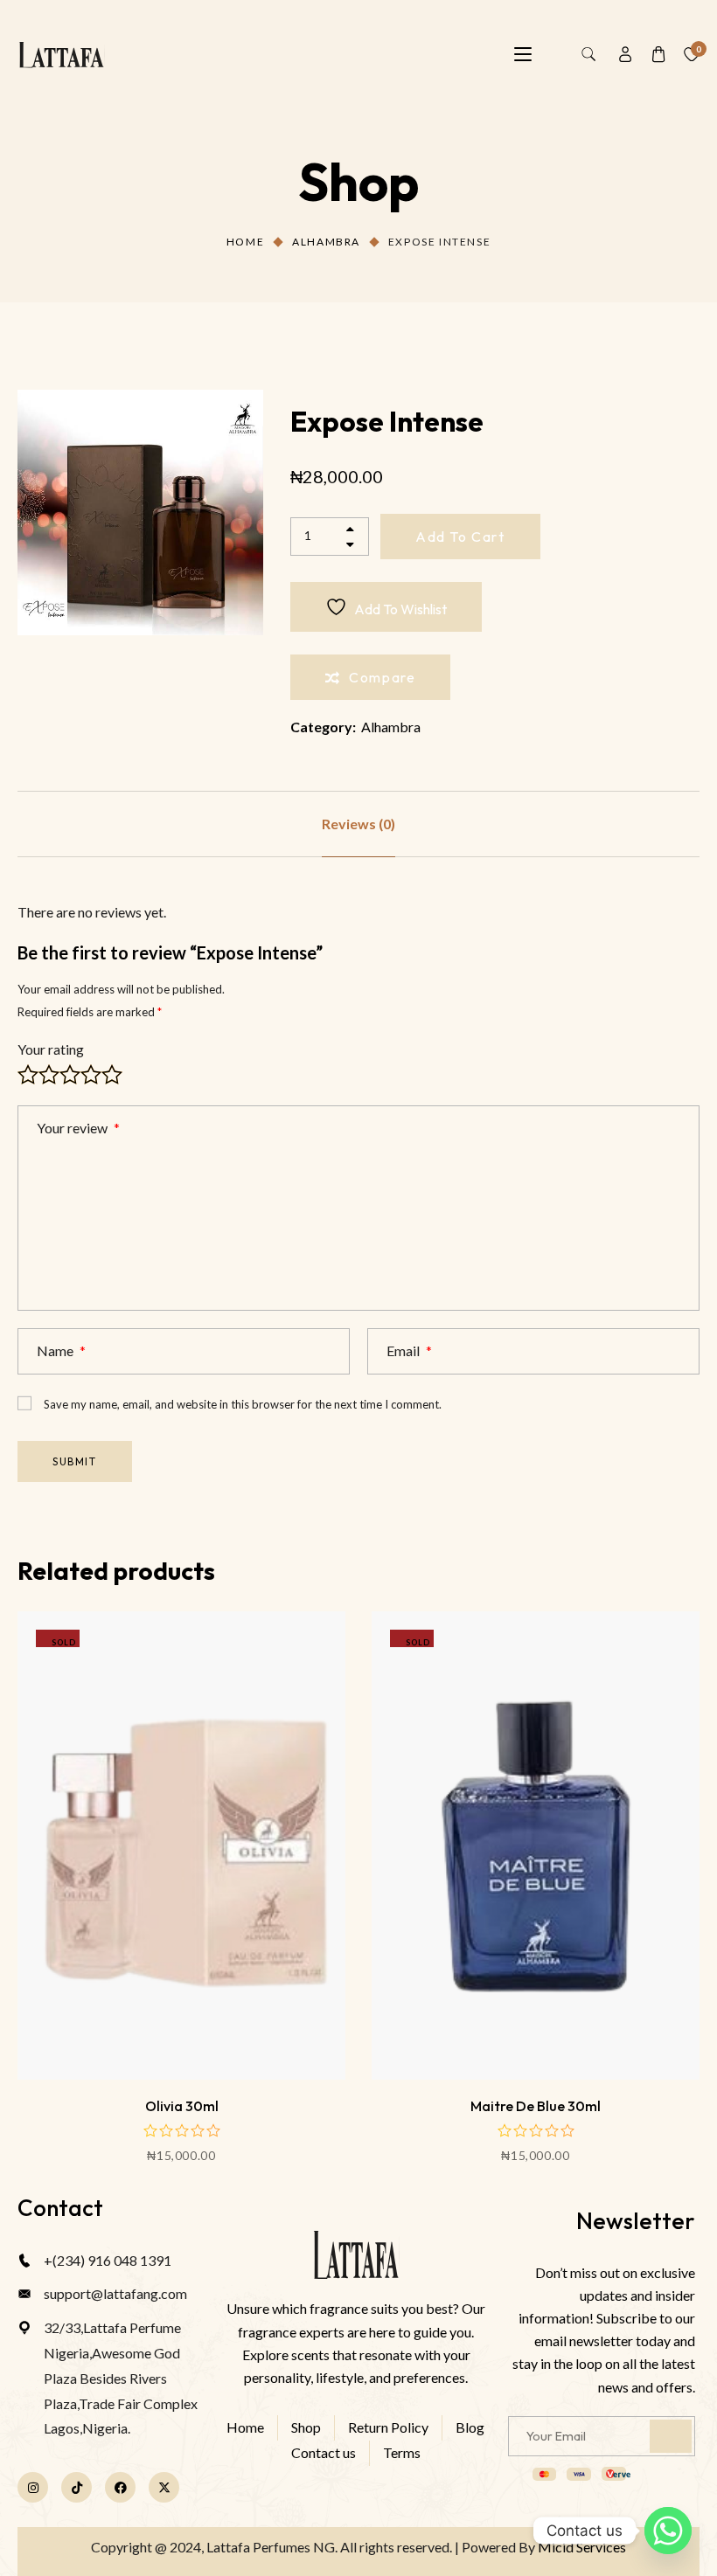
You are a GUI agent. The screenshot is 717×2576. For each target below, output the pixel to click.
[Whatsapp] (668, 2531)
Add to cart (460, 537)
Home (245, 242)
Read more (181, 1998)
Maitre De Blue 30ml (536, 2106)
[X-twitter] (164, 2487)
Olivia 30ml (182, 2106)
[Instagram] (33, 2487)
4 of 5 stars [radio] (91, 1075)
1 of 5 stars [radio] (28, 1075)
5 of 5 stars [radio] (112, 1075)
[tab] (358, 824)
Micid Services (582, 2547)
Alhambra (326, 242)
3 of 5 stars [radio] (70, 1075)
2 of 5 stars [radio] (49, 1075)
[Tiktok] (77, 2487)
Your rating (51, 1049)
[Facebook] (120, 2487)
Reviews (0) (358, 824)
